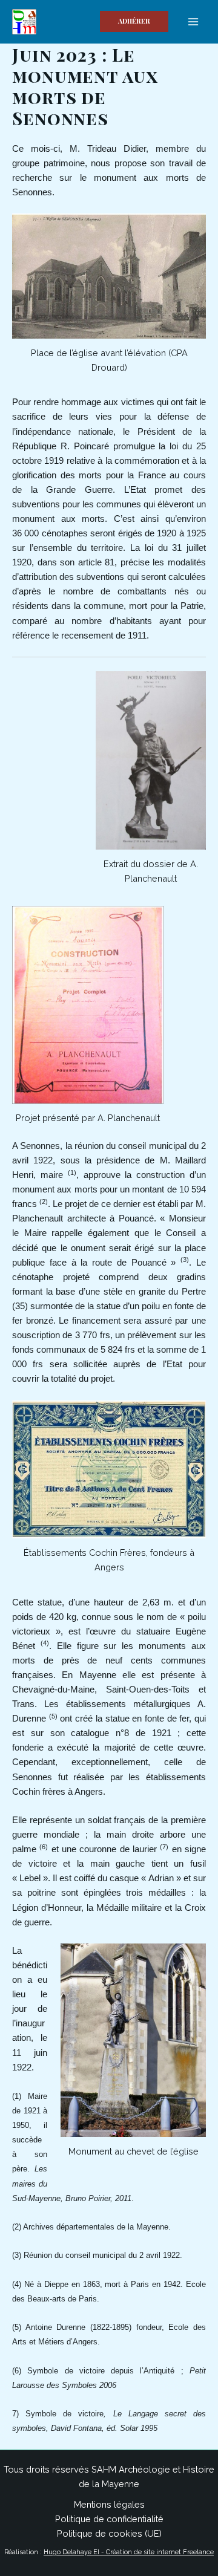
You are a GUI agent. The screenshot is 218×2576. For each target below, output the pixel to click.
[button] (134, 21)
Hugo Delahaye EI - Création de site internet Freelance (129, 2552)
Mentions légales (109, 2504)
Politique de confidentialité (109, 2519)
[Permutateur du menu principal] (193, 22)
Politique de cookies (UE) (109, 2533)
